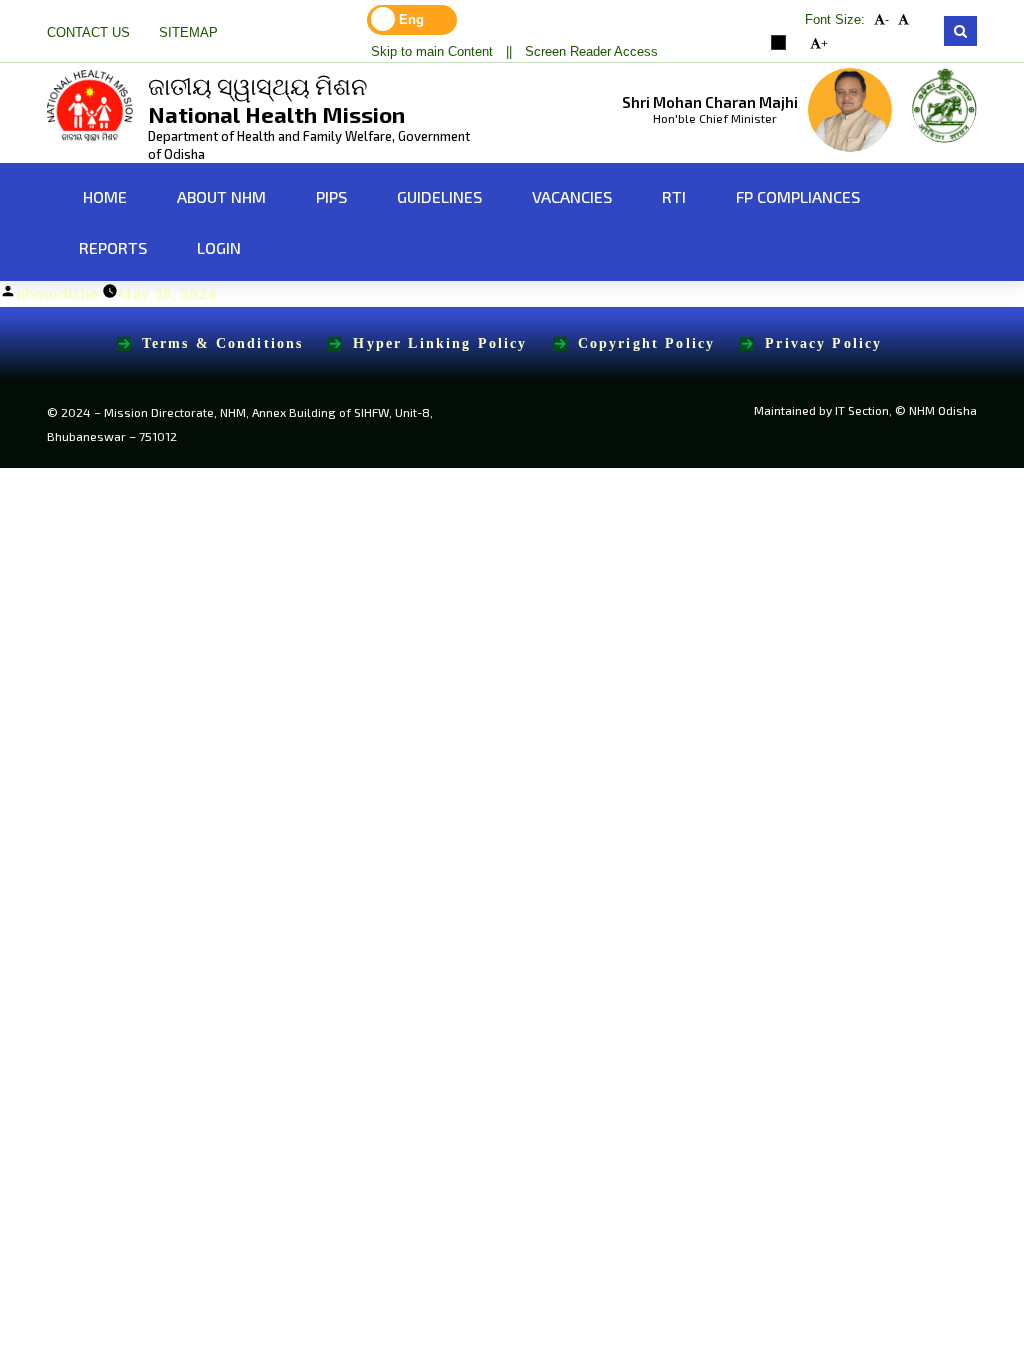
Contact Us (88, 33)
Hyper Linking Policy (440, 343)
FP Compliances (798, 196)
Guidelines (439, 196)
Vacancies (572, 196)
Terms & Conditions (223, 343)
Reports (113, 247)
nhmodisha (57, 293)
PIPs (331, 196)
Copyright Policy (647, 343)
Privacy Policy (823, 343)
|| (509, 52)
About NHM (221, 196)
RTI (674, 196)
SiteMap (188, 33)
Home (103, 196)
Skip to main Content (432, 52)
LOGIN (219, 247)
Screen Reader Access (591, 52)
